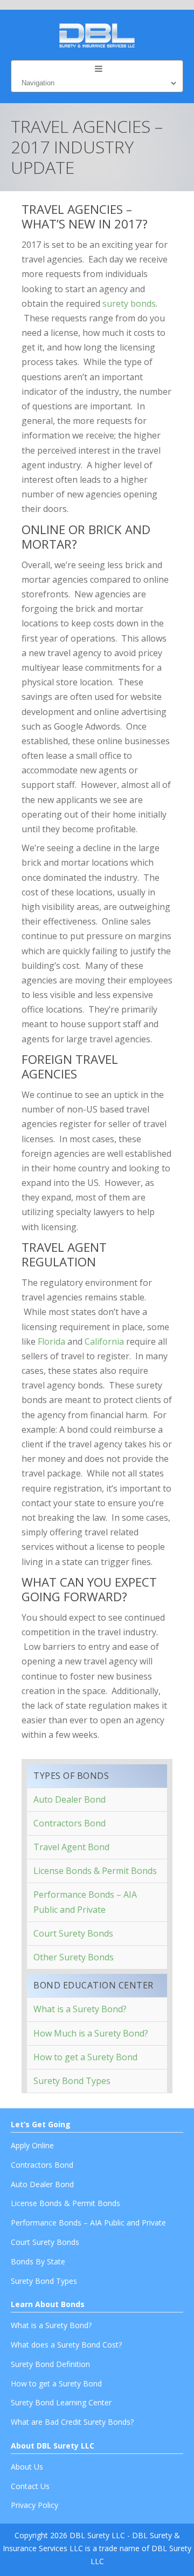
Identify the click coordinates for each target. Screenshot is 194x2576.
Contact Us (30, 2486)
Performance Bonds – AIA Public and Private (85, 1902)
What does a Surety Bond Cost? (66, 2345)
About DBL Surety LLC (53, 2446)
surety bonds (129, 304)
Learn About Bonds (48, 2304)
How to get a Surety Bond (85, 2057)
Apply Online (32, 2145)
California (104, 1341)
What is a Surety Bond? (80, 2009)
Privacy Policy (34, 2505)
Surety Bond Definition (50, 2364)
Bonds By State (38, 2261)
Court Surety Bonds (73, 1933)
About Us (27, 2467)
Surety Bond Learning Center (61, 2402)
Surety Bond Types (72, 2081)
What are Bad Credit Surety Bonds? (72, 2422)
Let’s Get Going (41, 2124)
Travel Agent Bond (71, 1847)
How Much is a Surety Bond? (91, 2033)
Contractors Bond (70, 1823)
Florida (51, 1341)
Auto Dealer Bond (70, 1799)
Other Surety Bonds (74, 1957)
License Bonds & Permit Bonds (95, 1871)
